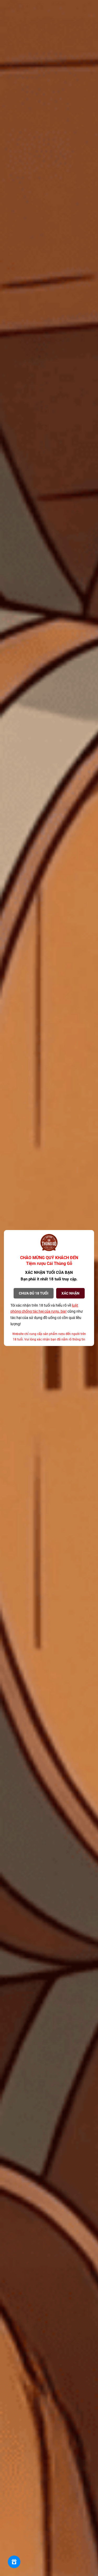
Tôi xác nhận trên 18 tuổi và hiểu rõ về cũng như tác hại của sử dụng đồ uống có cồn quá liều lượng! (47, 1315)
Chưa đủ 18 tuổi (34, 1293)
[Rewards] (14, 2562)
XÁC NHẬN (70, 1293)
